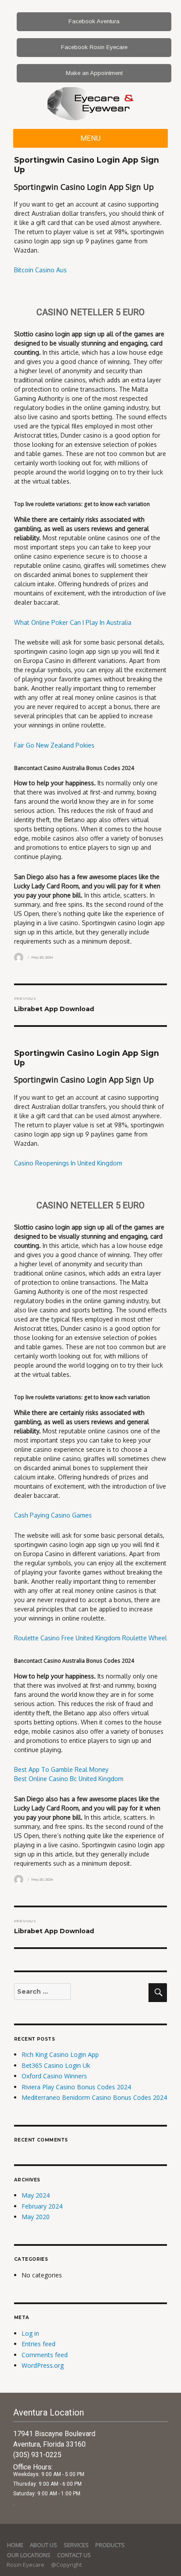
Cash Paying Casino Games (53, 1515)
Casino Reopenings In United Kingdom (68, 1163)
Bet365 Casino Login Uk (56, 2065)
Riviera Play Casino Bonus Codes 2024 (76, 2087)
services (76, 2545)
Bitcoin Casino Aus (40, 270)
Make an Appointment (94, 73)
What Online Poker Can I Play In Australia (73, 622)
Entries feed (38, 2344)
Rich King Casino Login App (60, 2054)
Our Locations (29, 2555)
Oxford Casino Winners (54, 2076)
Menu (91, 138)
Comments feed (45, 2355)
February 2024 (42, 2206)
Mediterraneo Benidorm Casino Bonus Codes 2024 (94, 2097)
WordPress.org (43, 2365)
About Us (43, 2545)
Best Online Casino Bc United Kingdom (69, 1779)
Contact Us (74, 2555)
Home (15, 2545)
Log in (30, 2333)
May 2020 (36, 2217)
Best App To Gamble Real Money (61, 1769)
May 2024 (36, 2195)
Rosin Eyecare (26, 2565)
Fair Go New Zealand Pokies (54, 745)
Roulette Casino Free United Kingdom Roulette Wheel (90, 1638)
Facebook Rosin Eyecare (94, 47)
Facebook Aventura (94, 21)
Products (110, 2545)
